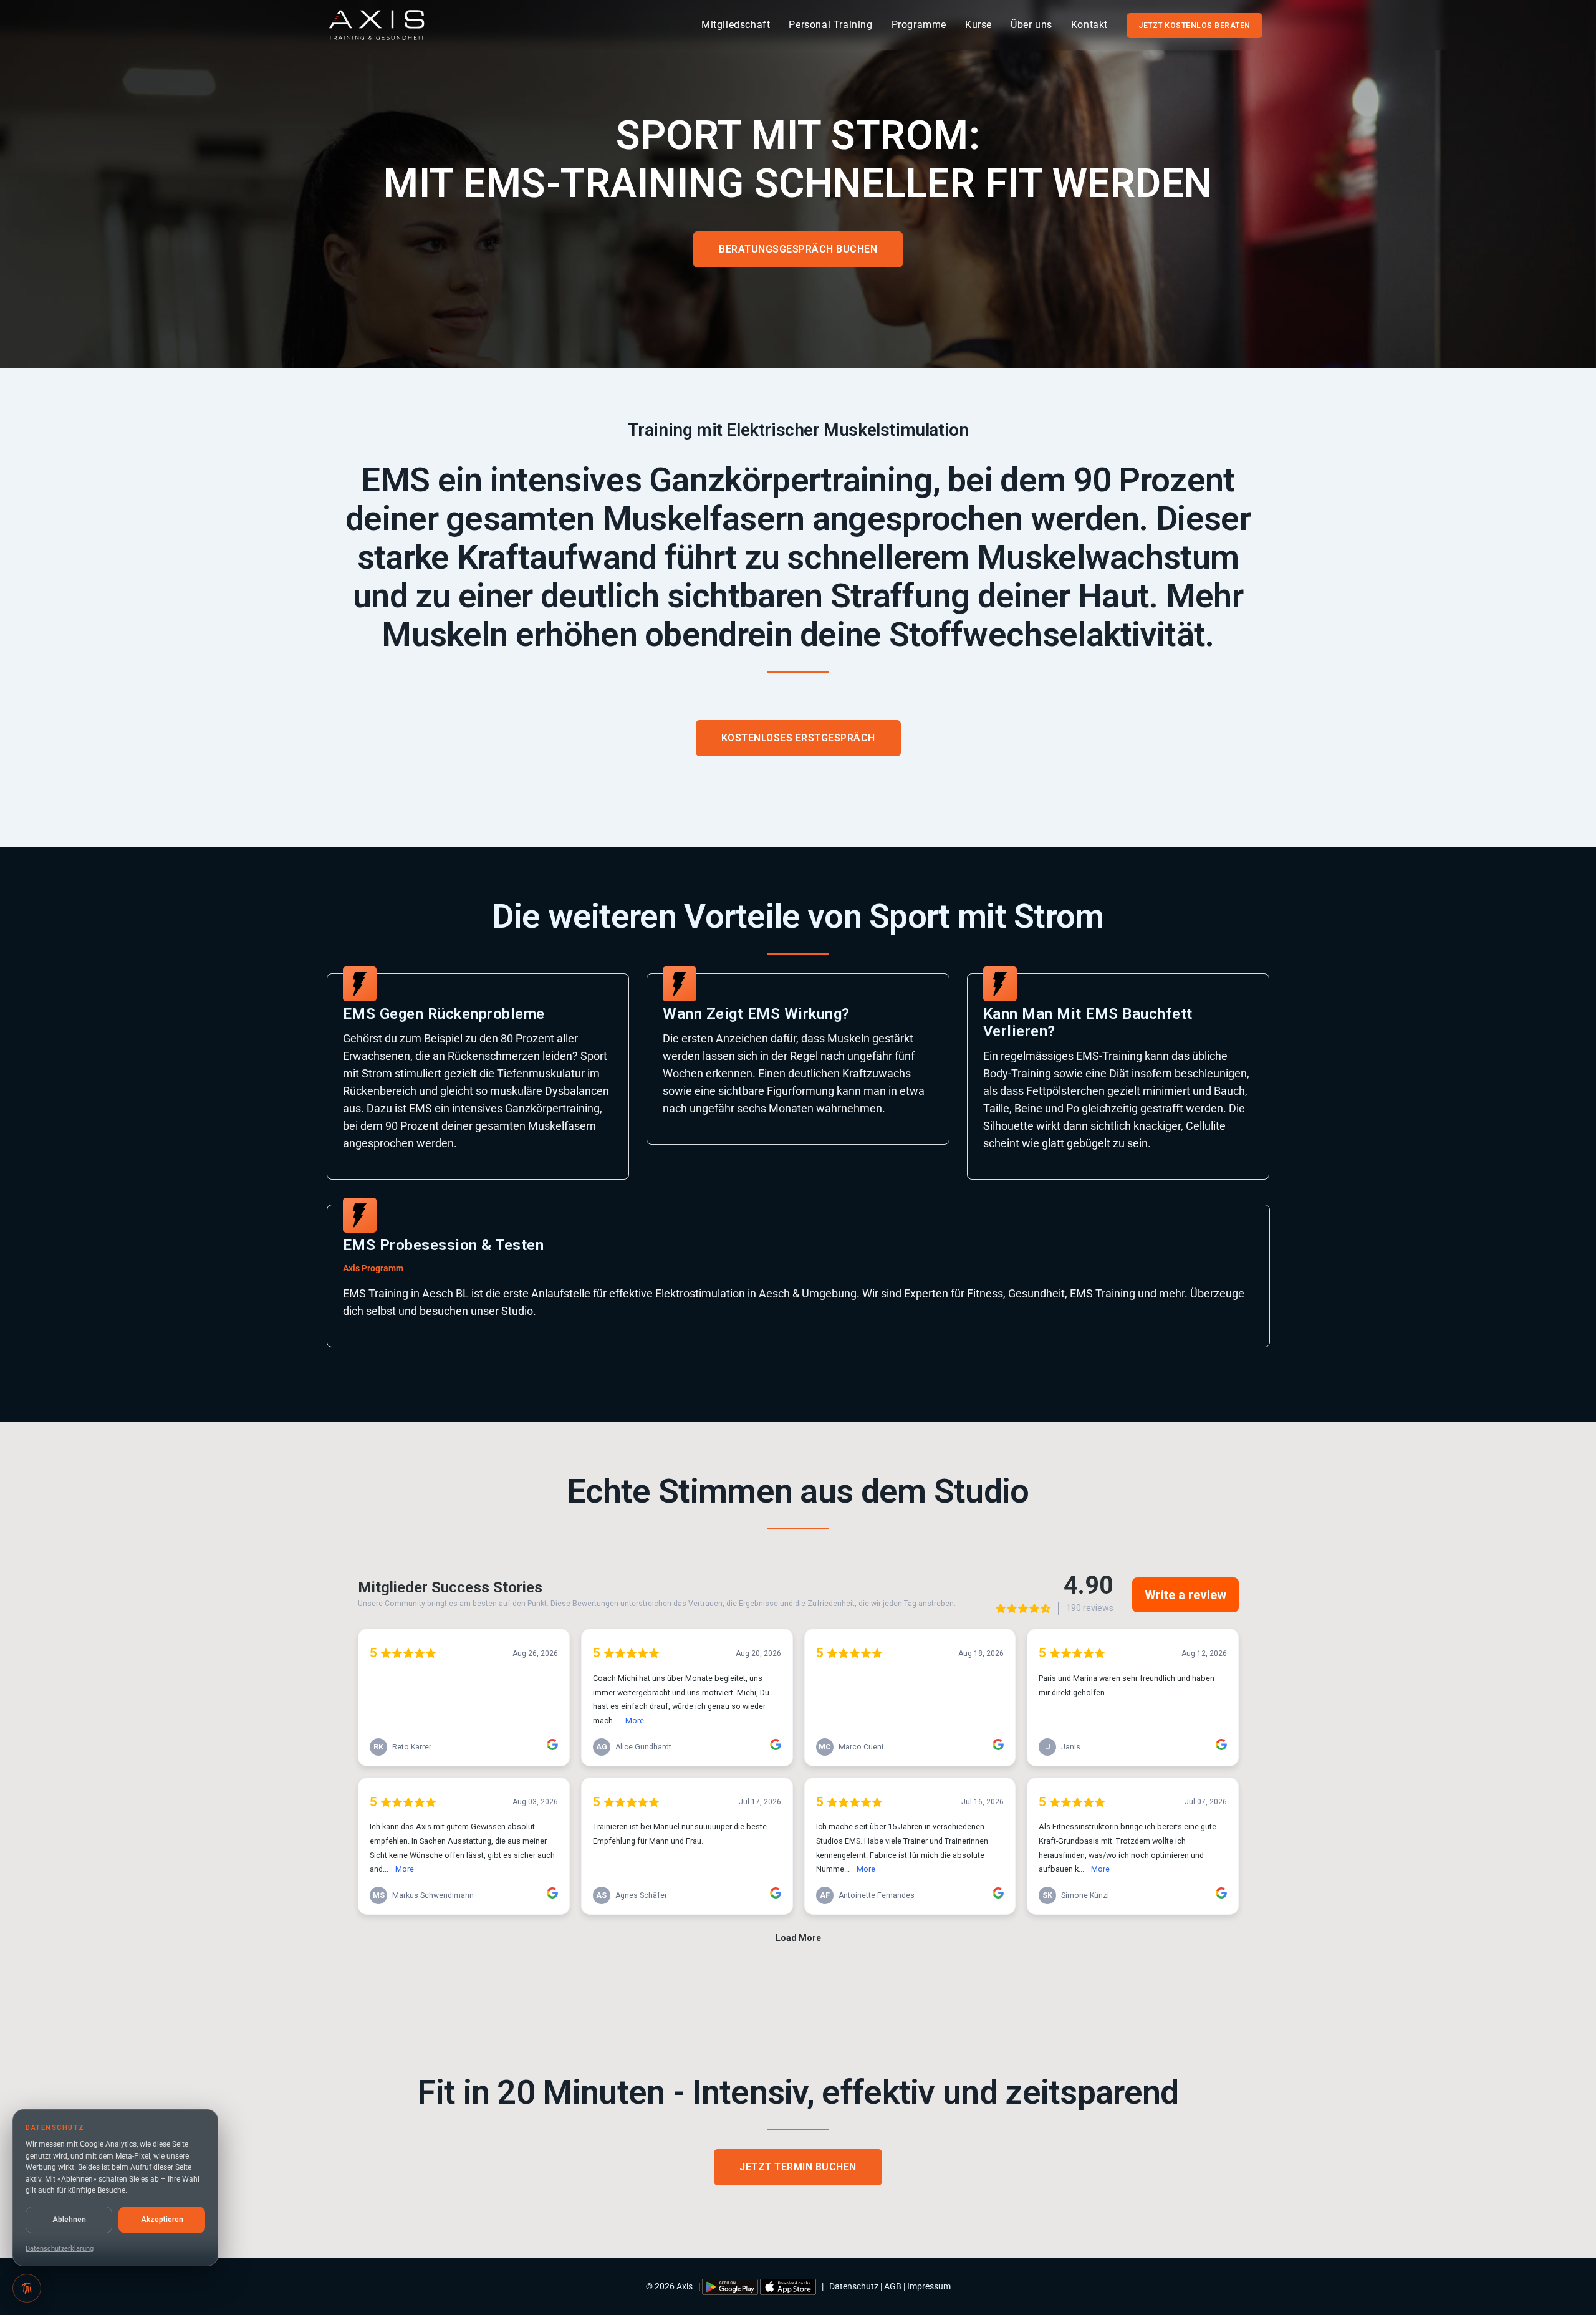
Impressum (929, 2286)
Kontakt (1089, 25)
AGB (893, 2286)
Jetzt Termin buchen (798, 2167)
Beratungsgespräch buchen (798, 249)
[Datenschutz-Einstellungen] (27, 2288)
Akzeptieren (162, 2220)
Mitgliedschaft (736, 25)
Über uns (1031, 25)
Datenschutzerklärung (60, 2249)
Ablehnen (69, 2220)
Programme (919, 25)
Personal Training (830, 25)
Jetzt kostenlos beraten (1195, 26)
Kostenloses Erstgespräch (798, 738)
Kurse (978, 25)
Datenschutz (854, 2286)
